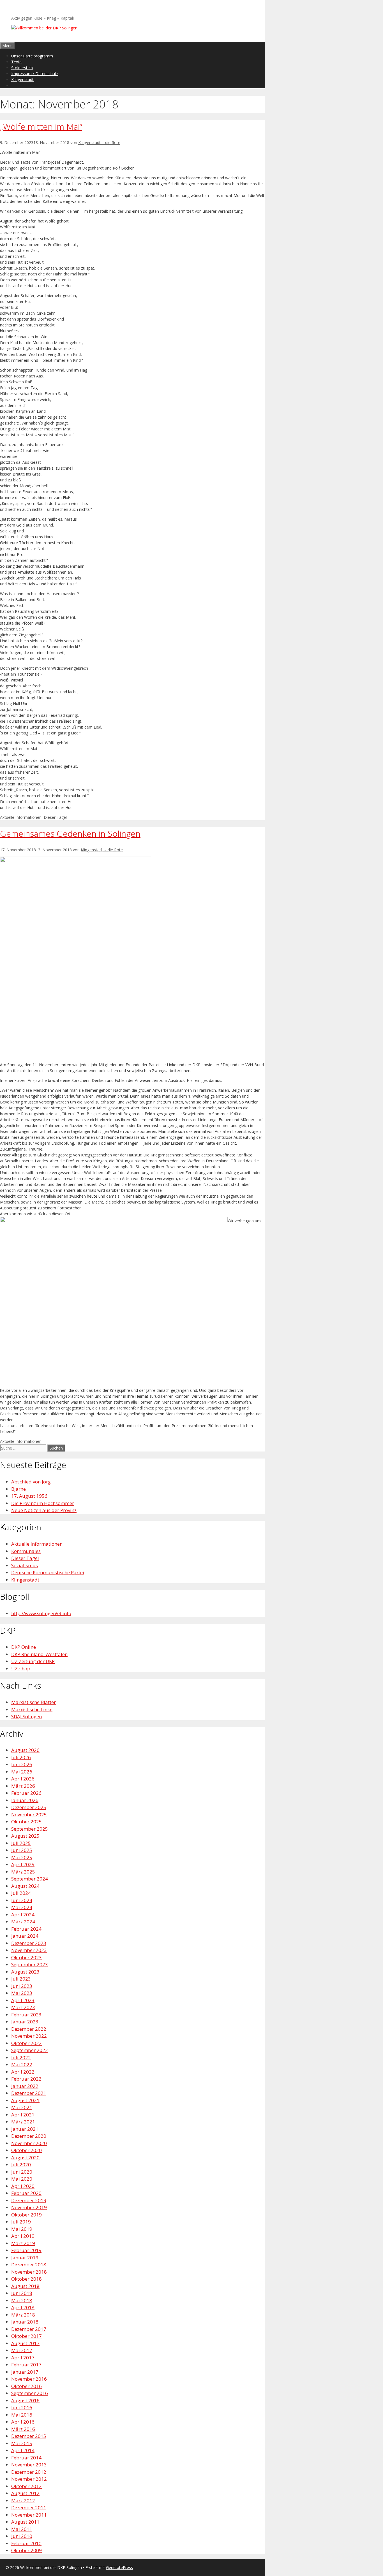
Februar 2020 (26, 2193)
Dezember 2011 (29, 2507)
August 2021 (25, 2100)
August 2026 (25, 1750)
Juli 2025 (21, 1843)
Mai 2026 (22, 1772)
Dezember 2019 (29, 2200)
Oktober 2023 (26, 1957)
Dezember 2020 (29, 2136)
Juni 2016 (22, 2407)
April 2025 (23, 1864)
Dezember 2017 (29, 2329)
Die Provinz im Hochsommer (43, 1503)
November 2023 (29, 1950)
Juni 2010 (22, 2536)
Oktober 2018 (26, 2279)
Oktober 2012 (26, 2486)
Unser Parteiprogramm (32, 56)
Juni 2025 (22, 1850)
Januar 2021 (25, 2129)
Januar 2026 (25, 1800)
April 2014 (23, 2450)
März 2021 (23, 2122)
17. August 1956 (29, 1496)
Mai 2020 (22, 2179)
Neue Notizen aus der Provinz (44, 1510)
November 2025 (29, 1815)
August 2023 (25, 1972)
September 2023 (30, 1964)
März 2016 (23, 2429)
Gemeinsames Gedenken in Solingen (70, 833)
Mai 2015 (22, 2443)
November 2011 (29, 2515)
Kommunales (26, 1551)
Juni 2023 (22, 1986)
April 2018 (23, 2307)
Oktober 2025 (26, 1822)
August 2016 (25, 2400)
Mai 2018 (22, 2300)
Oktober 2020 (26, 2150)
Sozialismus (25, 1565)
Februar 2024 (26, 1929)
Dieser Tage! (55, 817)
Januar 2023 (25, 2022)
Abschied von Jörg (31, 1482)
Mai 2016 (22, 2415)
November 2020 (29, 2143)
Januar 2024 (25, 1936)
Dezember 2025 (29, 1807)
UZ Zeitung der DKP (33, 1661)
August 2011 (25, 2522)
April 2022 (23, 2072)
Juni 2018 (22, 2293)
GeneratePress (119, 2567)
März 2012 (23, 2500)
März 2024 (23, 1922)
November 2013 (29, 2465)
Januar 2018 (25, 2322)
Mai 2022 (22, 2064)
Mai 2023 (22, 1993)
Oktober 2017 (26, 2336)
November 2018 (29, 2272)
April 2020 (23, 2186)
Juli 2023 (21, 1979)
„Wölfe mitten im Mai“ (41, 127)
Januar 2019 (25, 2258)
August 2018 (25, 2286)
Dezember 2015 (29, 2436)
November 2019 (29, 2207)
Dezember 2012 (29, 2472)
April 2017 (23, 2358)
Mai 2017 (22, 2350)
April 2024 (23, 1915)
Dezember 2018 (29, 2265)
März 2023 (23, 2007)
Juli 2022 (21, 2057)
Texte (16, 62)
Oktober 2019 (26, 2215)
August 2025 (25, 1836)
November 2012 (29, 2479)
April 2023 (23, 2000)
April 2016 (23, 2422)
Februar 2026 (26, 1793)
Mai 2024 (22, 1907)
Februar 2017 (26, 2365)
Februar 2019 (26, 2250)
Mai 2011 (22, 2529)
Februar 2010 (26, 2543)
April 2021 (23, 2115)
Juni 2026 (22, 1764)
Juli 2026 (21, 1757)
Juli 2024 (21, 1893)
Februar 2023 (26, 2015)
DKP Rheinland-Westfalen (39, 1654)
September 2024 (30, 1879)
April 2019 (23, 2236)
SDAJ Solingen (26, 1716)
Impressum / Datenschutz (35, 74)
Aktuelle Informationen (21, 817)
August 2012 (25, 2493)
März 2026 (23, 1786)
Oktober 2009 (26, 2550)
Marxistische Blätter (34, 1702)
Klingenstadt (22, 79)
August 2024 (25, 1886)
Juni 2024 (22, 1900)
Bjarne (19, 1489)
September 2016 (30, 2393)
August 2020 (25, 2158)
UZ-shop (21, 1669)
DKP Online (24, 1647)
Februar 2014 (26, 2458)
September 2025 (30, 1829)
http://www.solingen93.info (41, 1613)
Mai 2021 (22, 2107)
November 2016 (29, 2379)
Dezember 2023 (29, 1943)
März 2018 (23, 2315)
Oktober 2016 (26, 2386)
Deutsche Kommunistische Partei (48, 1572)
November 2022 (29, 2036)
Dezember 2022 (29, 2029)
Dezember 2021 (29, 2093)
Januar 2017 (25, 2372)
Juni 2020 (22, 2172)
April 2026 (23, 1779)
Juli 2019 (21, 2222)
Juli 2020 (21, 2165)
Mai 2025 (22, 1857)
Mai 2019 (22, 2229)
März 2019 (23, 2243)
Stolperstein (22, 68)
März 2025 (23, 1872)
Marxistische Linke (32, 1709)
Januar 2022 (25, 2086)
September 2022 (30, 2050)
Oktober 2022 (26, 2043)
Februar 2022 (26, 2079)
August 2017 (25, 2343)
